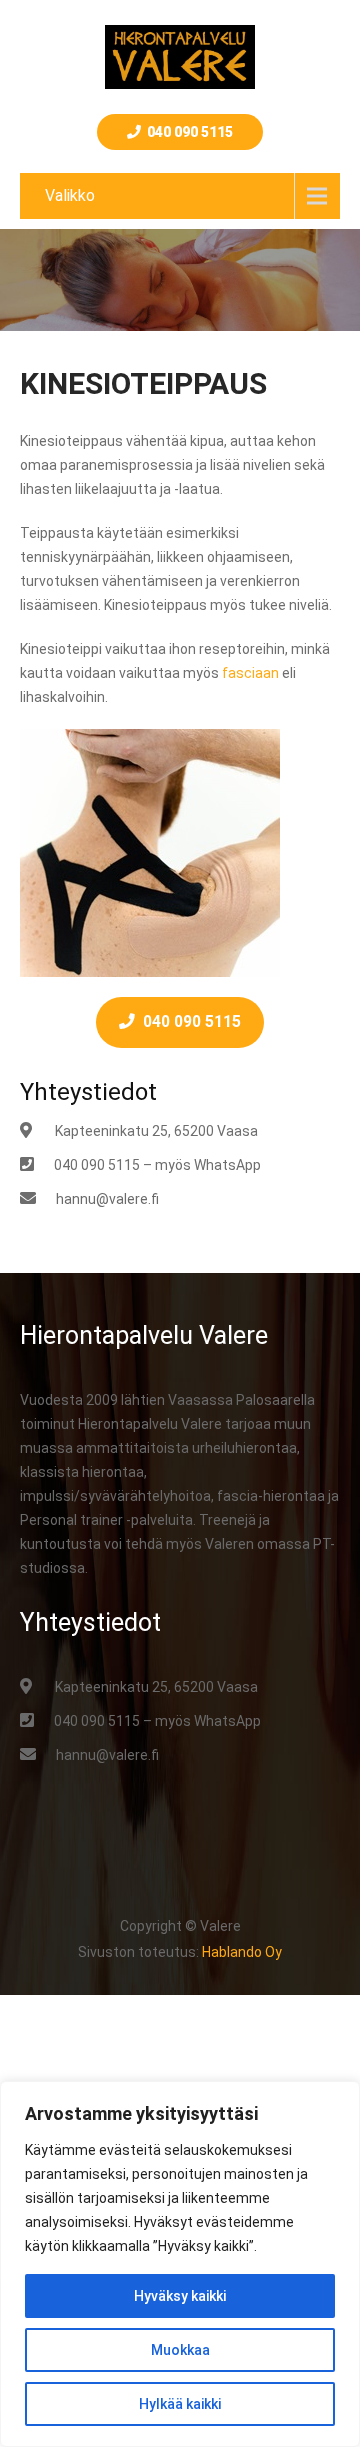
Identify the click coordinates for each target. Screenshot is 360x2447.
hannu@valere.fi (107, 1199)
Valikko (70, 195)
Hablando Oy (242, 1952)
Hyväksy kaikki (180, 2296)
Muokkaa (180, 2350)
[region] (180, 2264)
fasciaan (250, 673)
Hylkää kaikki (180, 2404)
